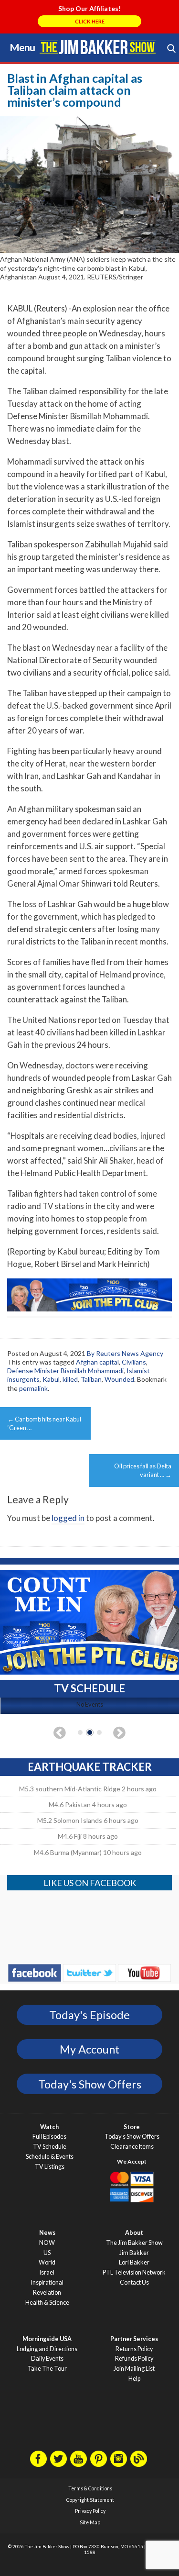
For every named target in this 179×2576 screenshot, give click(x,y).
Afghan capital (97, 1362)
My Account (89, 2049)
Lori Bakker (134, 2262)
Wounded (119, 1379)
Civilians (134, 1362)
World (47, 2262)
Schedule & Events (50, 2157)
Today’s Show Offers (132, 2137)
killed (70, 1379)
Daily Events (47, 2359)
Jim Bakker (98, 47)
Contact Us (134, 2282)
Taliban (91, 1379)
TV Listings (50, 2167)
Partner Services (134, 2339)
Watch (49, 2127)
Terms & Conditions (90, 2488)
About (134, 2233)
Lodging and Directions (47, 2349)
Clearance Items (132, 2147)
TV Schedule (50, 2147)
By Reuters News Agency (125, 1353)
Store (132, 2127)
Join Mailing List (134, 2369)
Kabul (51, 1379)
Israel (47, 2272)
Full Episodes (49, 2137)
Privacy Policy (90, 2511)
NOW (47, 2243)
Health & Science (47, 2303)
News (47, 2233)
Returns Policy (134, 2349)
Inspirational (47, 2282)
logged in (68, 1518)
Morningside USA (47, 2339)
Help (134, 2379)
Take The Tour (47, 2369)
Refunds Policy (134, 2359)
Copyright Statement (90, 2500)
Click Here (90, 21)
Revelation (47, 2293)
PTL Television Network (134, 2272)
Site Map (90, 2522)
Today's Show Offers (90, 2084)
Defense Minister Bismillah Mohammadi (65, 1371)
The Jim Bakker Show (134, 2243)
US (47, 2253)
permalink (33, 1388)
